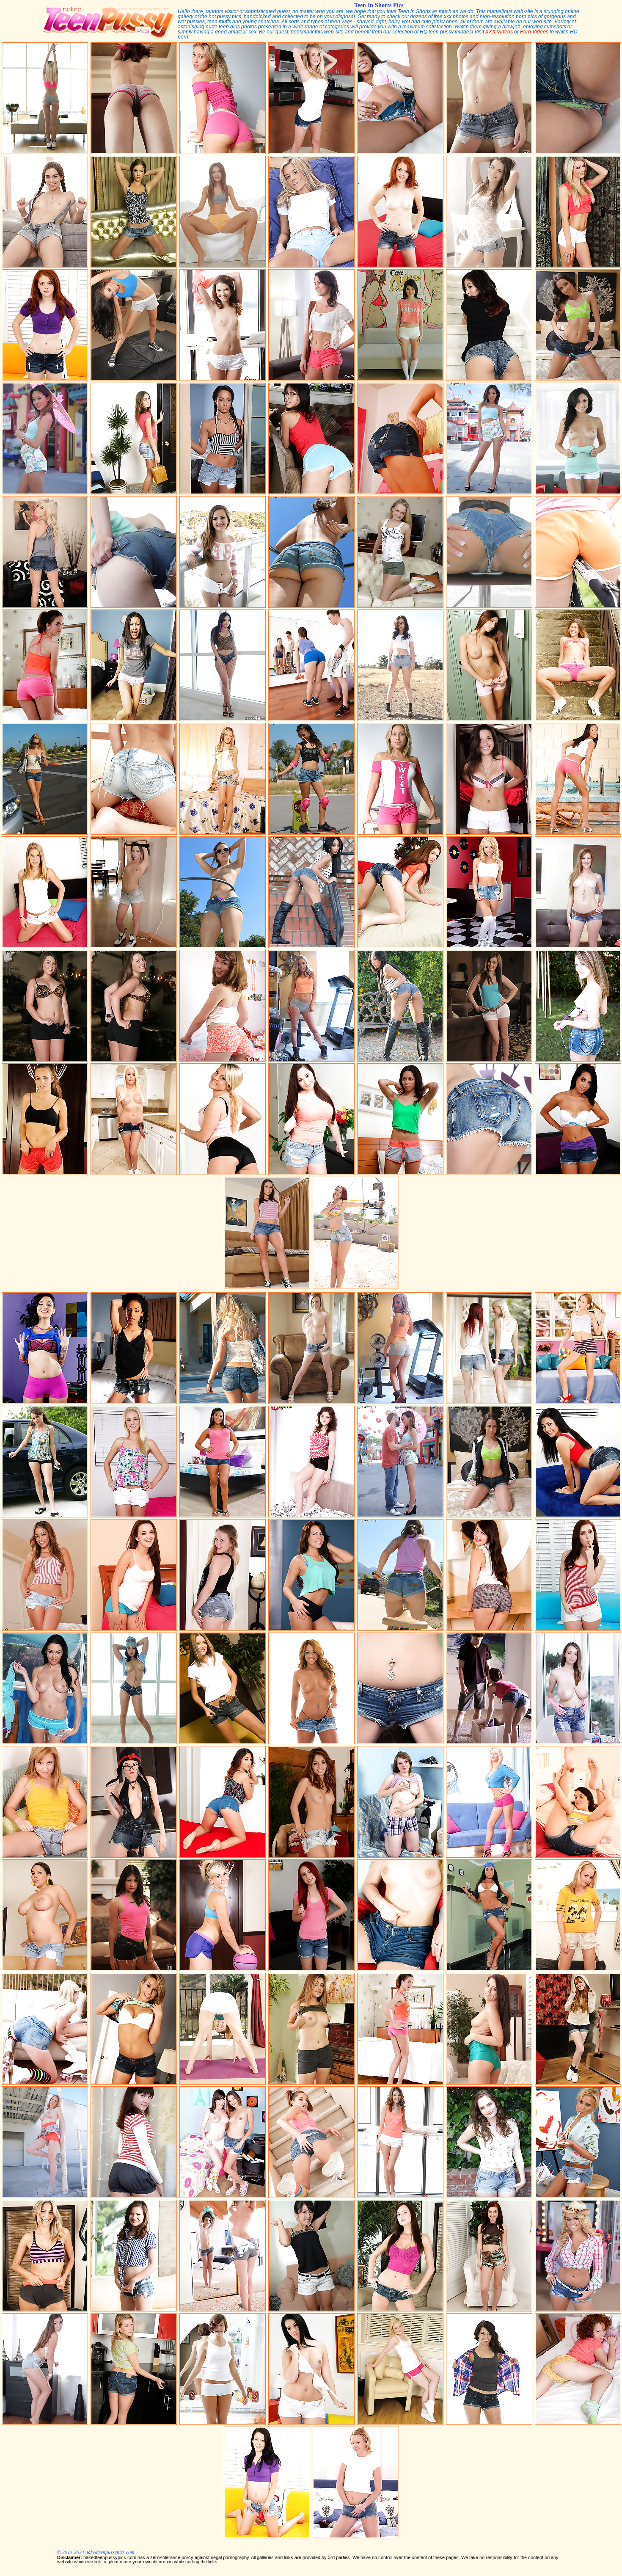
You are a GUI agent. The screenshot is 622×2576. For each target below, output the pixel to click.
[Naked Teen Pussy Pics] (108, 38)
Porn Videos (534, 32)
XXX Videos (499, 32)
